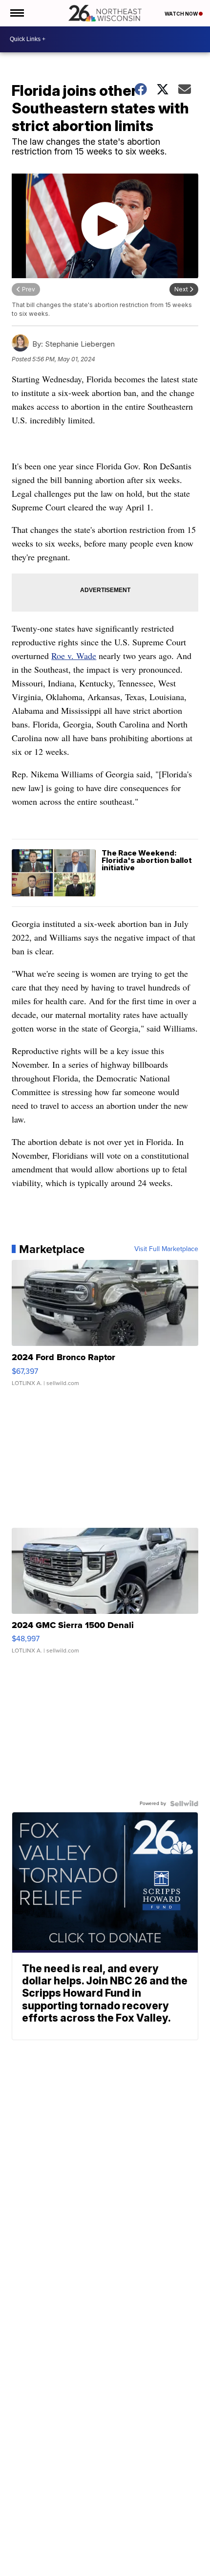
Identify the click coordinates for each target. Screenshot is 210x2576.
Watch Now (182, 14)
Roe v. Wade (74, 656)
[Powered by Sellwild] (184, 1804)
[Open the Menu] (16, 13)
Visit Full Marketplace (166, 1249)
